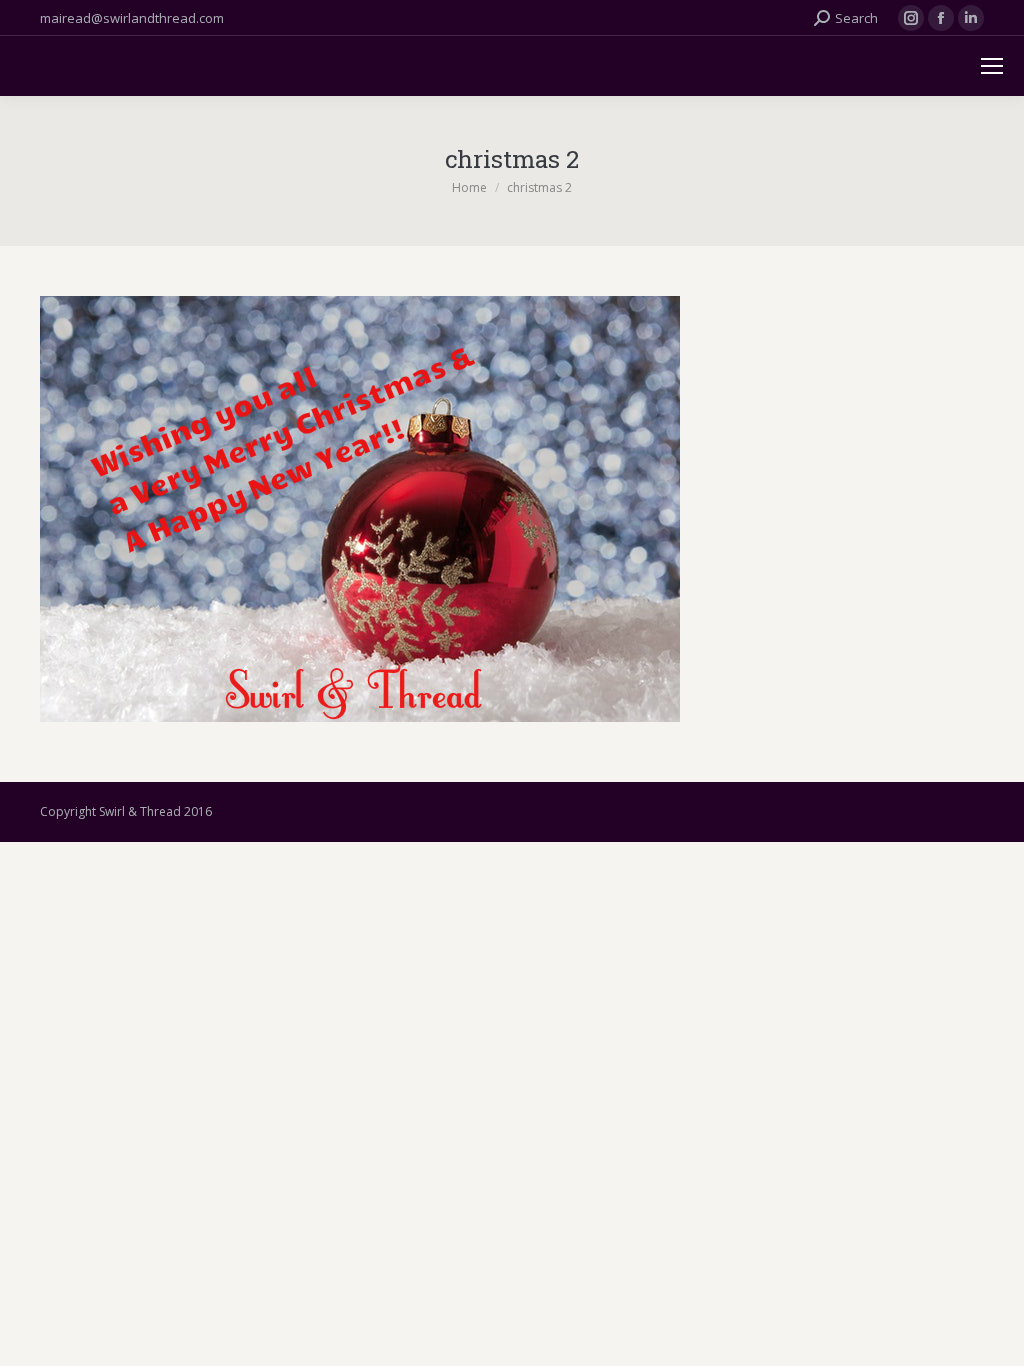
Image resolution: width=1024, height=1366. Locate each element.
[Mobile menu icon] (992, 66)
